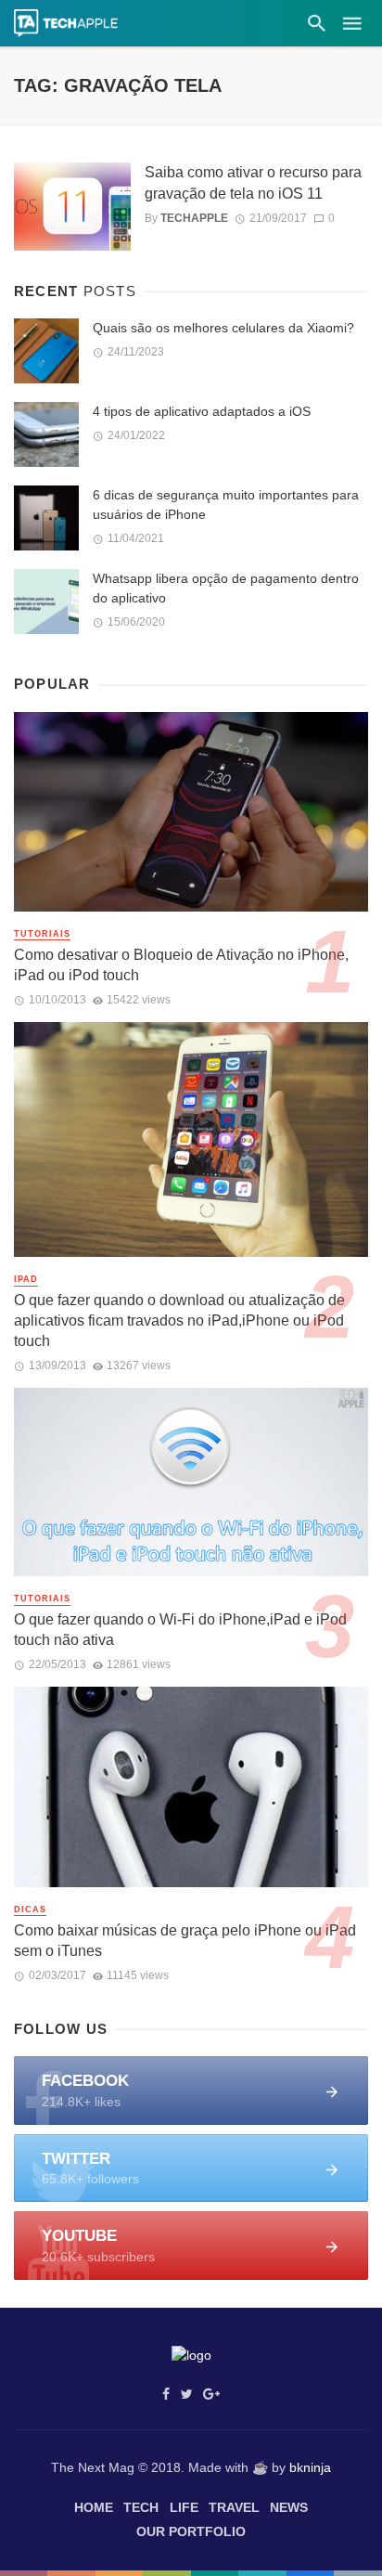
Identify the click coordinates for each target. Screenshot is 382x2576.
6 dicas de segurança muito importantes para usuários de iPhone (226, 505)
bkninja (310, 2467)
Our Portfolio (191, 2531)
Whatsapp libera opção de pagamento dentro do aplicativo (226, 588)
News (289, 2507)
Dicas (30, 1909)
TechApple (194, 218)
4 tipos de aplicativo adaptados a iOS (202, 411)
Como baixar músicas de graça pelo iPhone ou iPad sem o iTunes (185, 1941)
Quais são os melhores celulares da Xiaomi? (223, 328)
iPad (26, 1279)
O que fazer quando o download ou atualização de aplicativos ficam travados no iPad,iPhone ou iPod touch (179, 1320)
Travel (234, 2507)
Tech (141, 2507)
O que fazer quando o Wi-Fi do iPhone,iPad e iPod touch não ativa (180, 1630)
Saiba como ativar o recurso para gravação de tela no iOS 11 (253, 182)
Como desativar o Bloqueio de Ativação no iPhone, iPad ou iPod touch (181, 965)
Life (184, 2507)
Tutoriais (42, 934)
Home (94, 2507)
